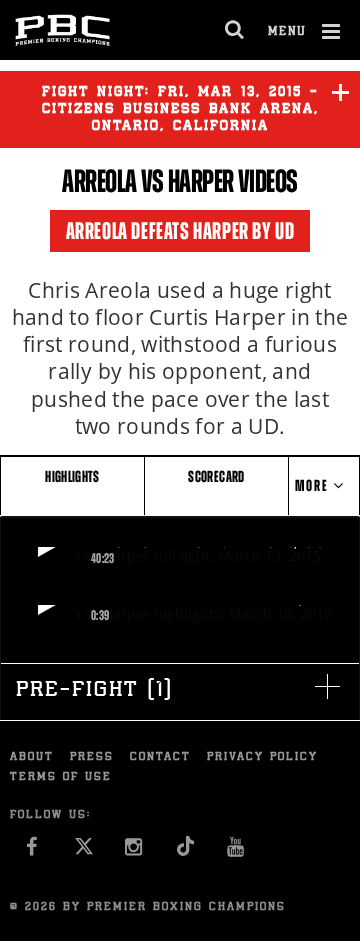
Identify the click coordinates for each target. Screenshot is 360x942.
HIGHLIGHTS (72, 476)
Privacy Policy (262, 757)
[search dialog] (235, 30)
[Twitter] (83, 851)
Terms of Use (61, 777)
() (94, 691)
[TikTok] (185, 851)
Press (92, 757)
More (314, 485)
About (32, 757)
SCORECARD (216, 476)
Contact (160, 757)
